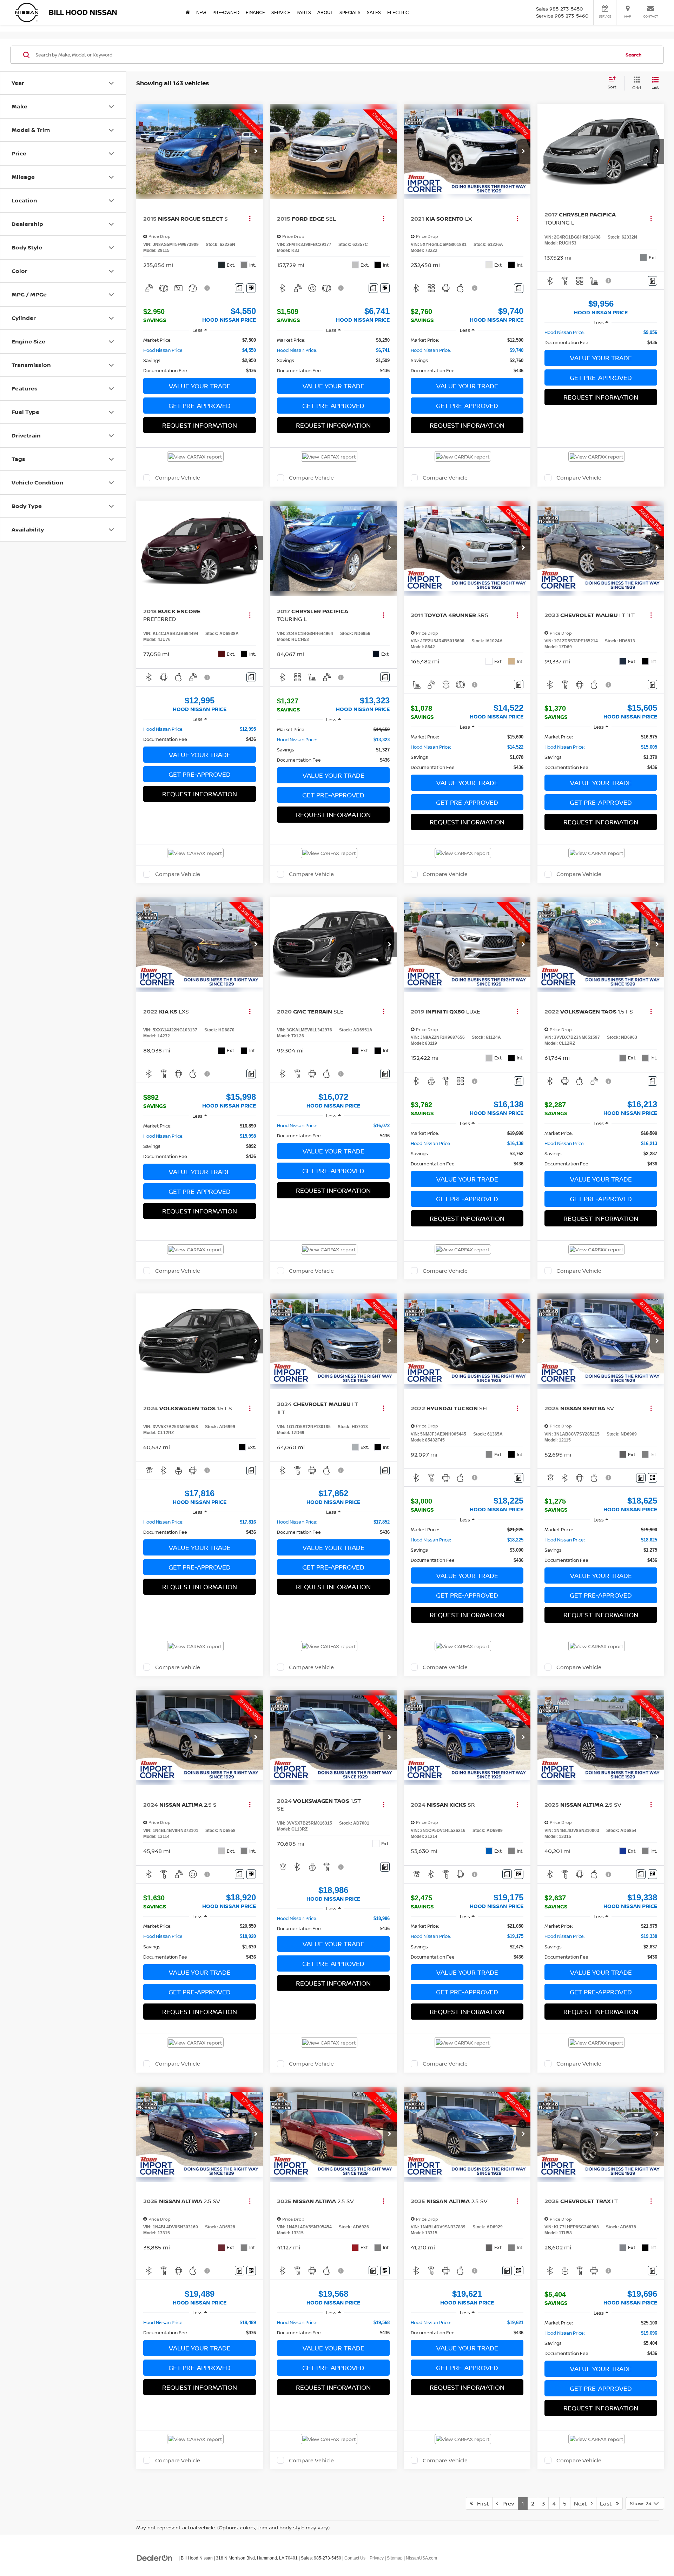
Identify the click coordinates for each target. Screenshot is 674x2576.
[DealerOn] (155, 2558)
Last (608, 2503)
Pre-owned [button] (226, 12)
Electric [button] (398, 12)
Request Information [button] (200, 425)
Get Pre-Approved (200, 406)
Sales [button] (374, 12)
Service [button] (281, 12)
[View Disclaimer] (207, 288)
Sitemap (395, 2558)
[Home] (188, 12)
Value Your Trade (200, 386)
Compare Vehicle (178, 478)
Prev (506, 2503)
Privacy (377, 2558)
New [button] (201, 12)
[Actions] (250, 218)
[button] (256, 152)
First (481, 2503)
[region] (200, 355)
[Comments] (240, 288)
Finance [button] (255, 12)
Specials (350, 12)
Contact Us (355, 2558)
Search (634, 55)
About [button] (325, 12)
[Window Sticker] (251, 288)
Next (582, 2503)
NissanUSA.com (421, 2558)
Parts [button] (304, 12)
